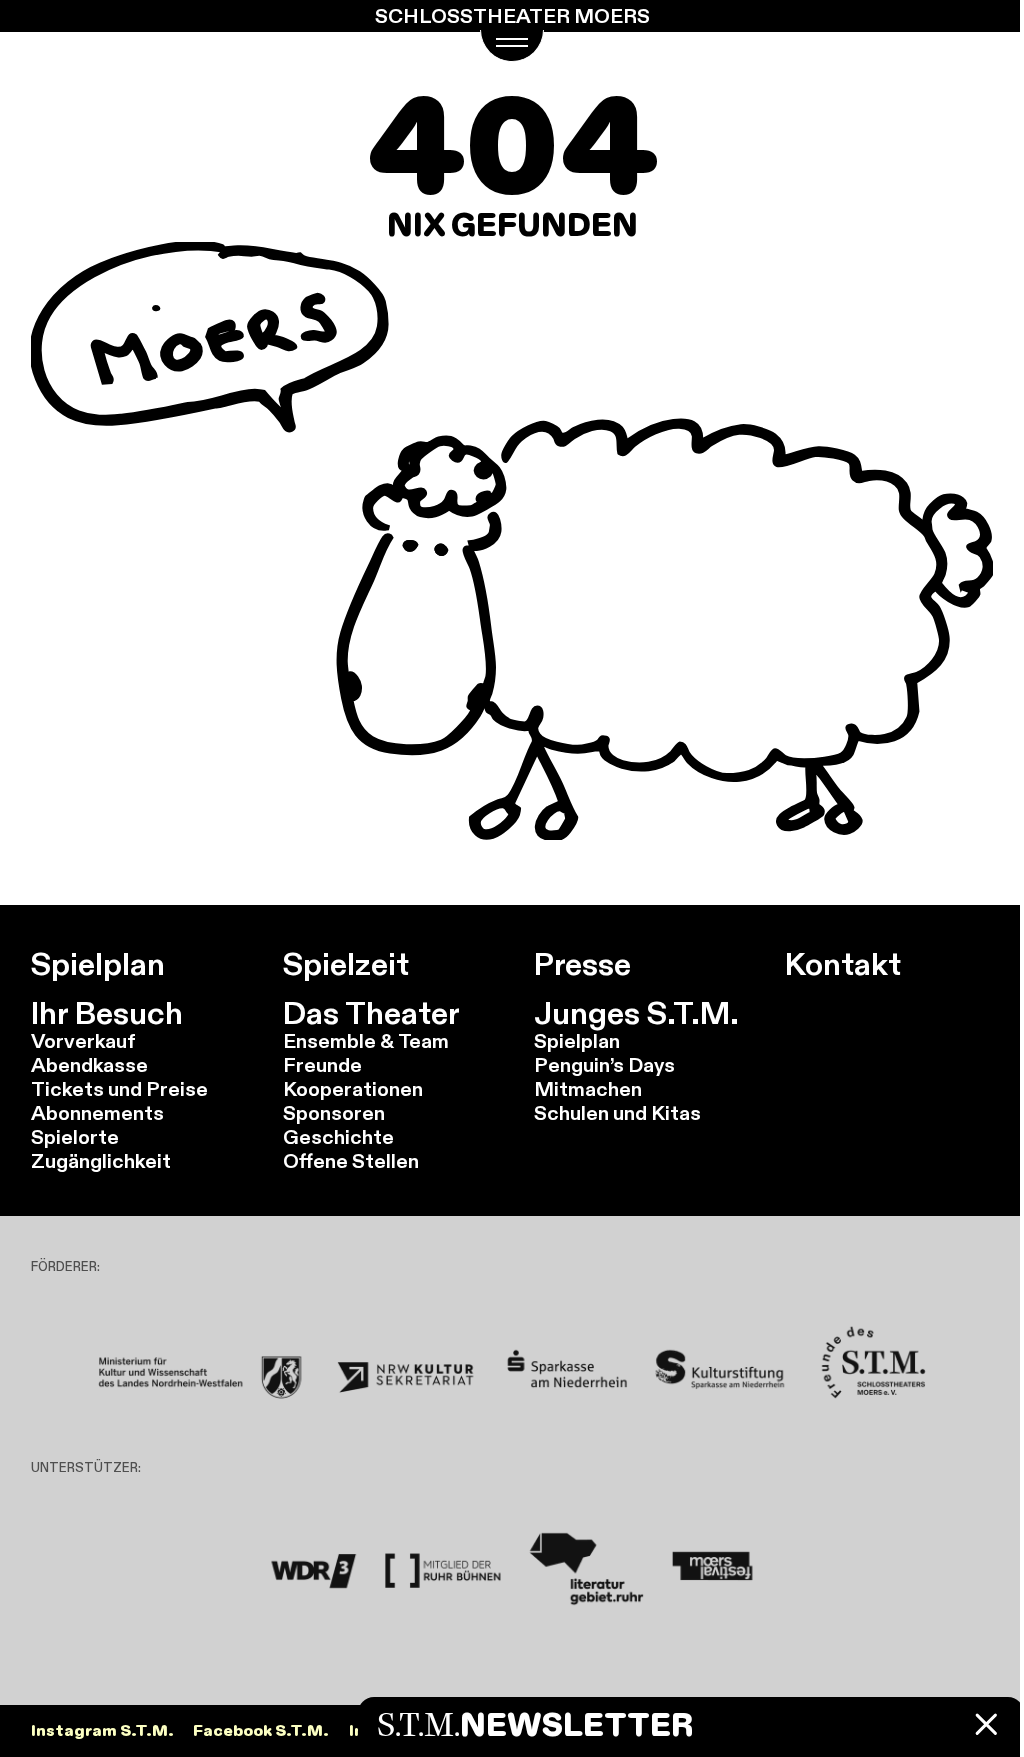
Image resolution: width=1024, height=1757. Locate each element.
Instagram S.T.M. (102, 1731)
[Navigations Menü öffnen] (512, 46)
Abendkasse (89, 1064)
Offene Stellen (351, 1160)
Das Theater (371, 1013)
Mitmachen (588, 1088)
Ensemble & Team (366, 1040)
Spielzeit (346, 964)
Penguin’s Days (604, 1064)
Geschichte (338, 1136)
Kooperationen (353, 1088)
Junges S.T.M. (636, 1013)
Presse (582, 964)
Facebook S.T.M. (261, 1731)
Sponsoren (334, 1112)
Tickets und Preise (119, 1088)
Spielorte (75, 1136)
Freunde (322, 1064)
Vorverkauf (83, 1040)
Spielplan (98, 964)
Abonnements (97, 1112)
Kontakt (843, 964)
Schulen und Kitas (617, 1112)
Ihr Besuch (107, 1013)
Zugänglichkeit (101, 1160)
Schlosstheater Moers (512, 16)
